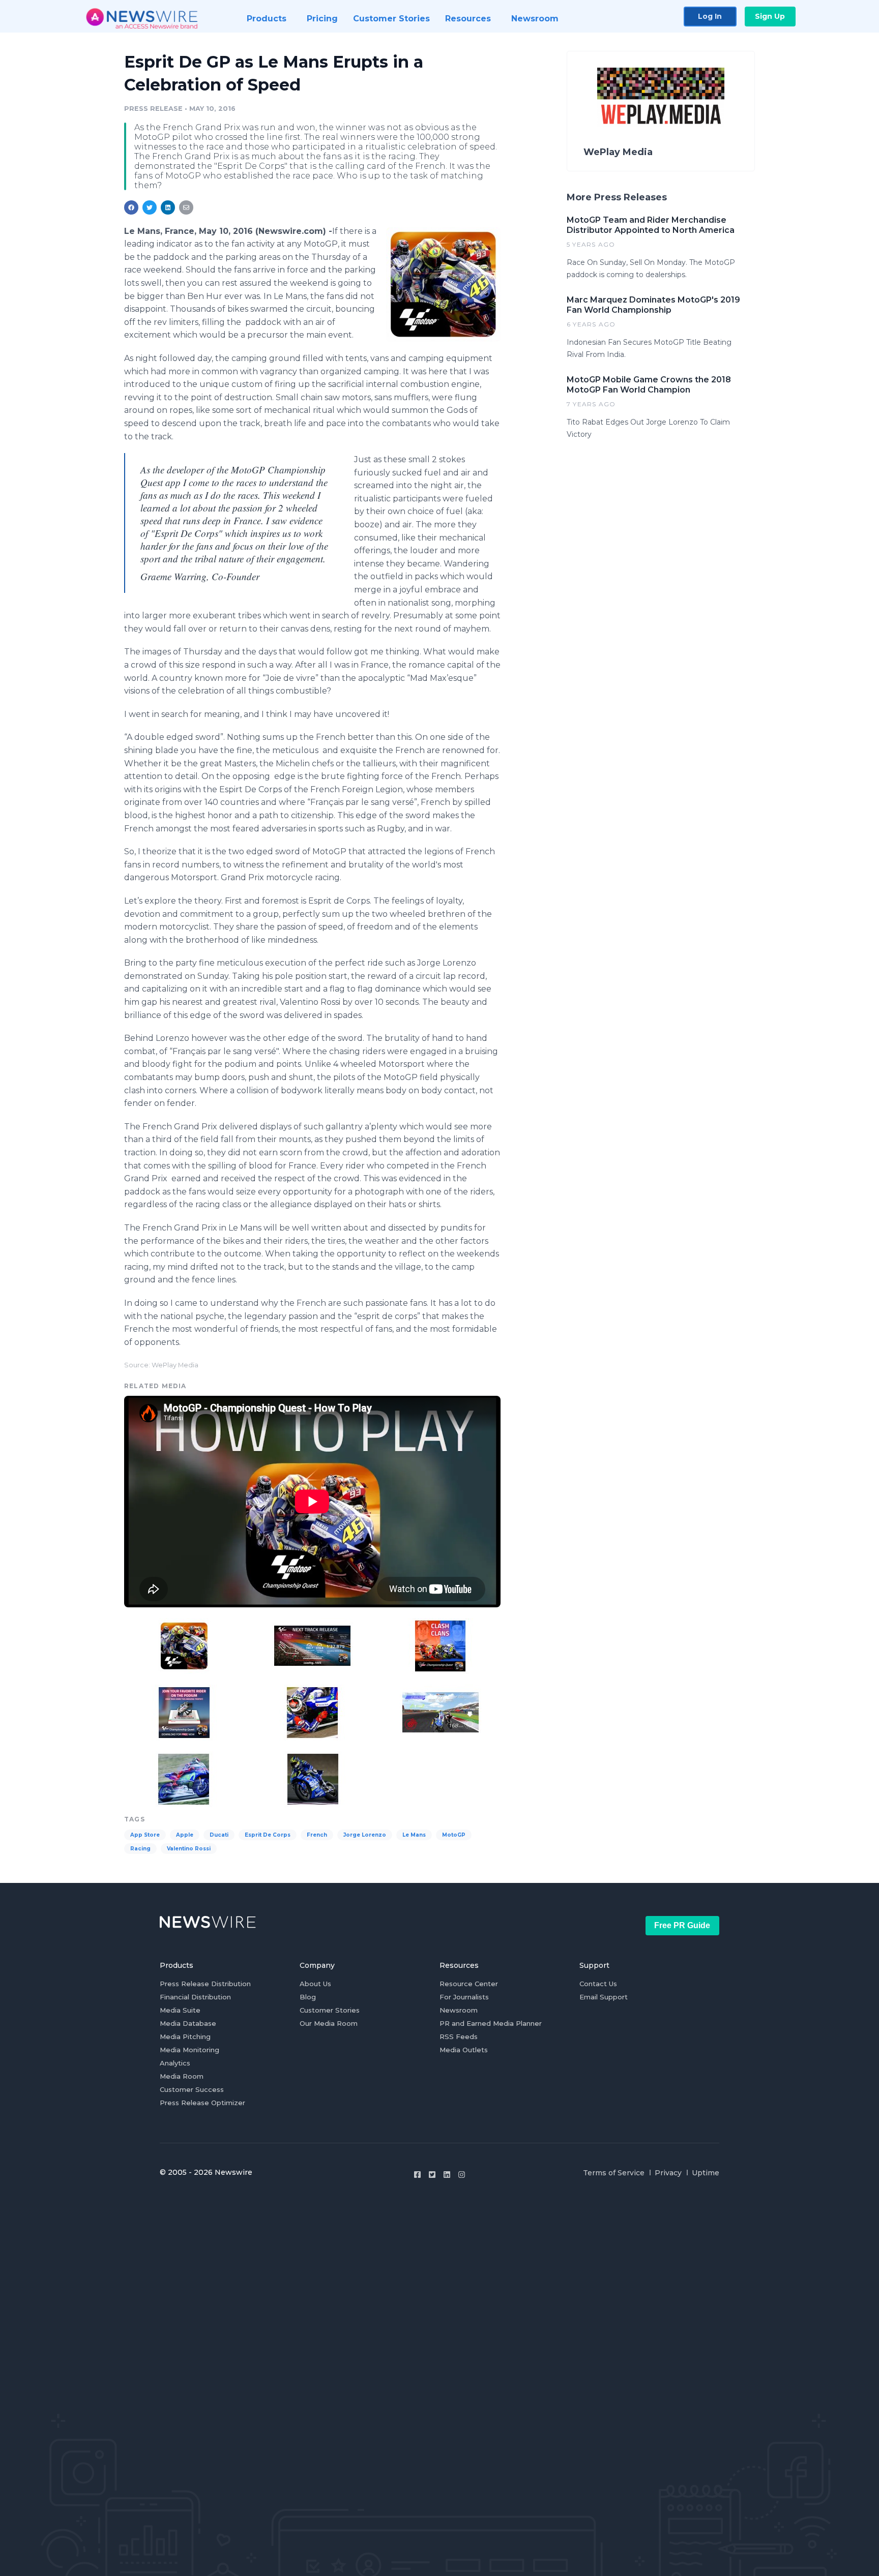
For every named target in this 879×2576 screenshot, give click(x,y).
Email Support (604, 1997)
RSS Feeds (459, 2036)
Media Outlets (464, 2050)
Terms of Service (614, 2173)
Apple (185, 1835)
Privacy (668, 2173)
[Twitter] (432, 2175)
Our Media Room (329, 2023)
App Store (145, 1835)
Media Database (188, 2023)
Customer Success (192, 2089)
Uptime (706, 2173)
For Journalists (464, 1997)
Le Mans (414, 1835)
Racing (140, 1849)
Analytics (175, 2063)
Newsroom (459, 2010)
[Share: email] (186, 207)
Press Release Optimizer (202, 2103)
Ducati (219, 1835)
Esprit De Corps (268, 1835)
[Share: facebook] (131, 207)
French (317, 1835)
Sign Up (770, 16)
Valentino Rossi (189, 1849)
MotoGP (454, 1835)
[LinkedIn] (447, 2175)
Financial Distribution (195, 1997)
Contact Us (598, 1984)
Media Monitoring (189, 2050)
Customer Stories (330, 2010)
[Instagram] (462, 2175)
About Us (315, 1984)
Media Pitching (185, 2036)
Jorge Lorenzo (365, 1835)
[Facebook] (417, 2175)
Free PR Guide (682, 1925)
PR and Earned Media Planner (491, 2023)
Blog (308, 1997)
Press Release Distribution (205, 1984)
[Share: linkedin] (168, 207)
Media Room (182, 2076)
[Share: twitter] (150, 207)
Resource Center (469, 1984)
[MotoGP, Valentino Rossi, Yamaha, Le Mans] (443, 284)
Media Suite (180, 2010)
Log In (710, 16)
